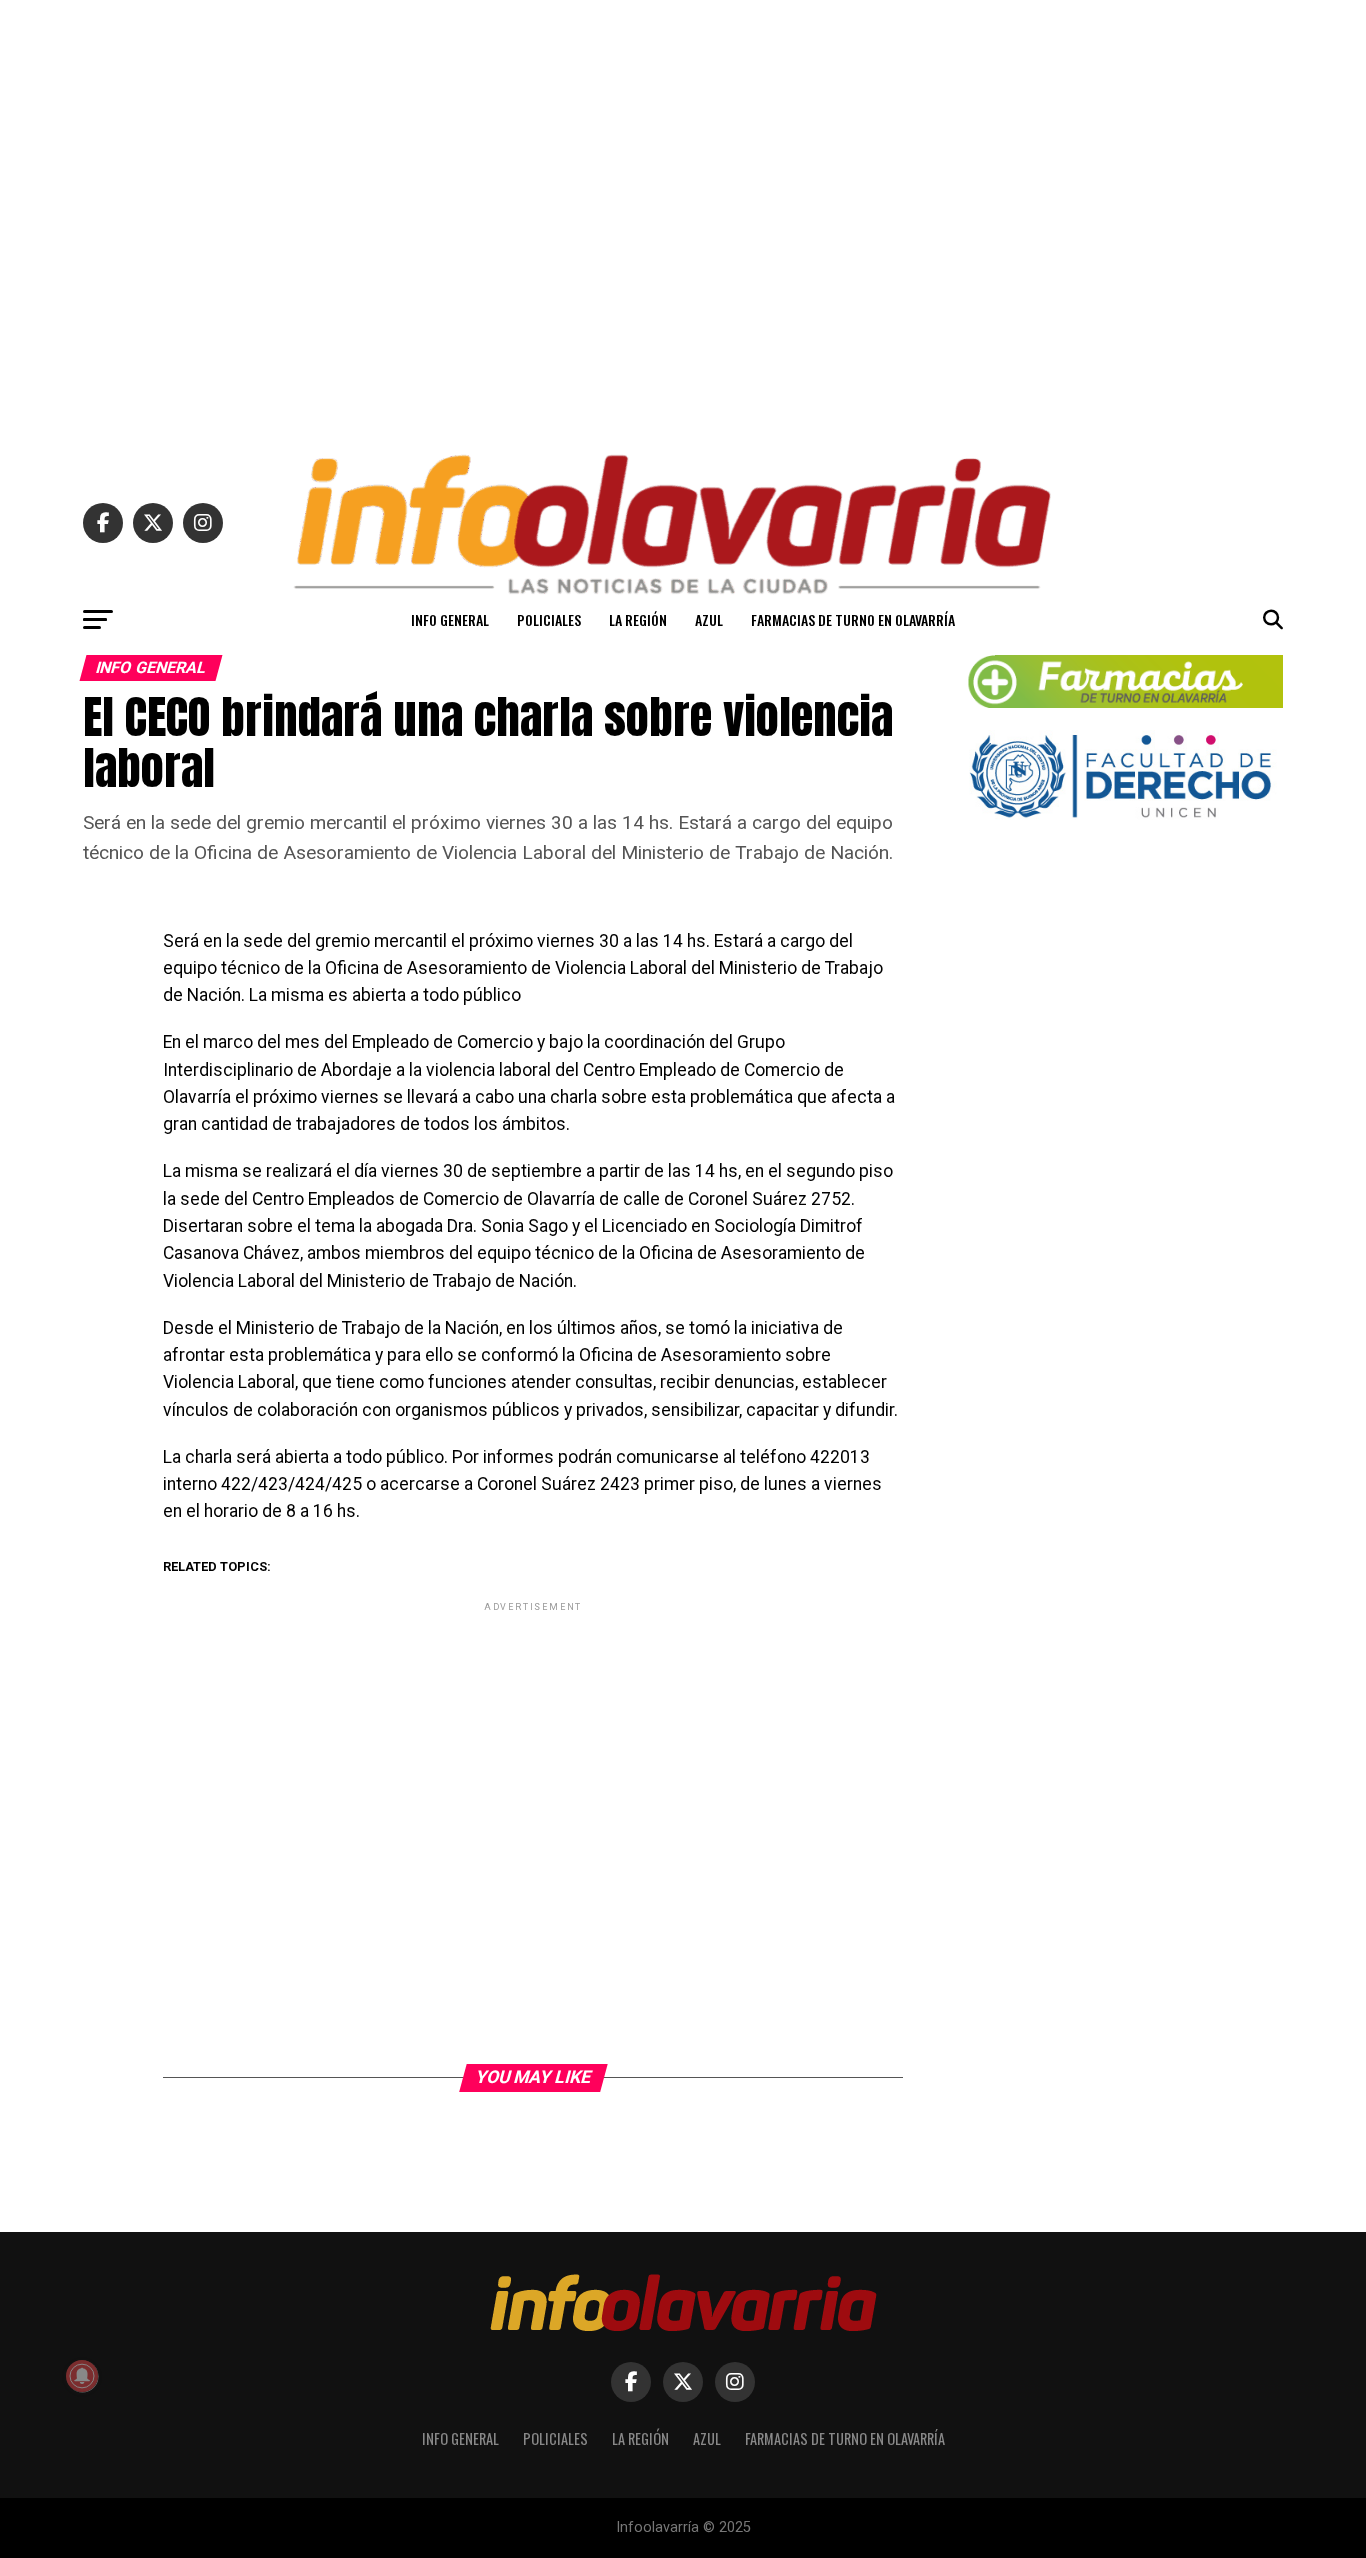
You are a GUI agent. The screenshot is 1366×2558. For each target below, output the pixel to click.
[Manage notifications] (82, 2376)
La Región (638, 619)
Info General (450, 619)
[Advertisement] (683, 218)
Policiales (549, 619)
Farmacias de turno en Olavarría (853, 619)
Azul (709, 619)
